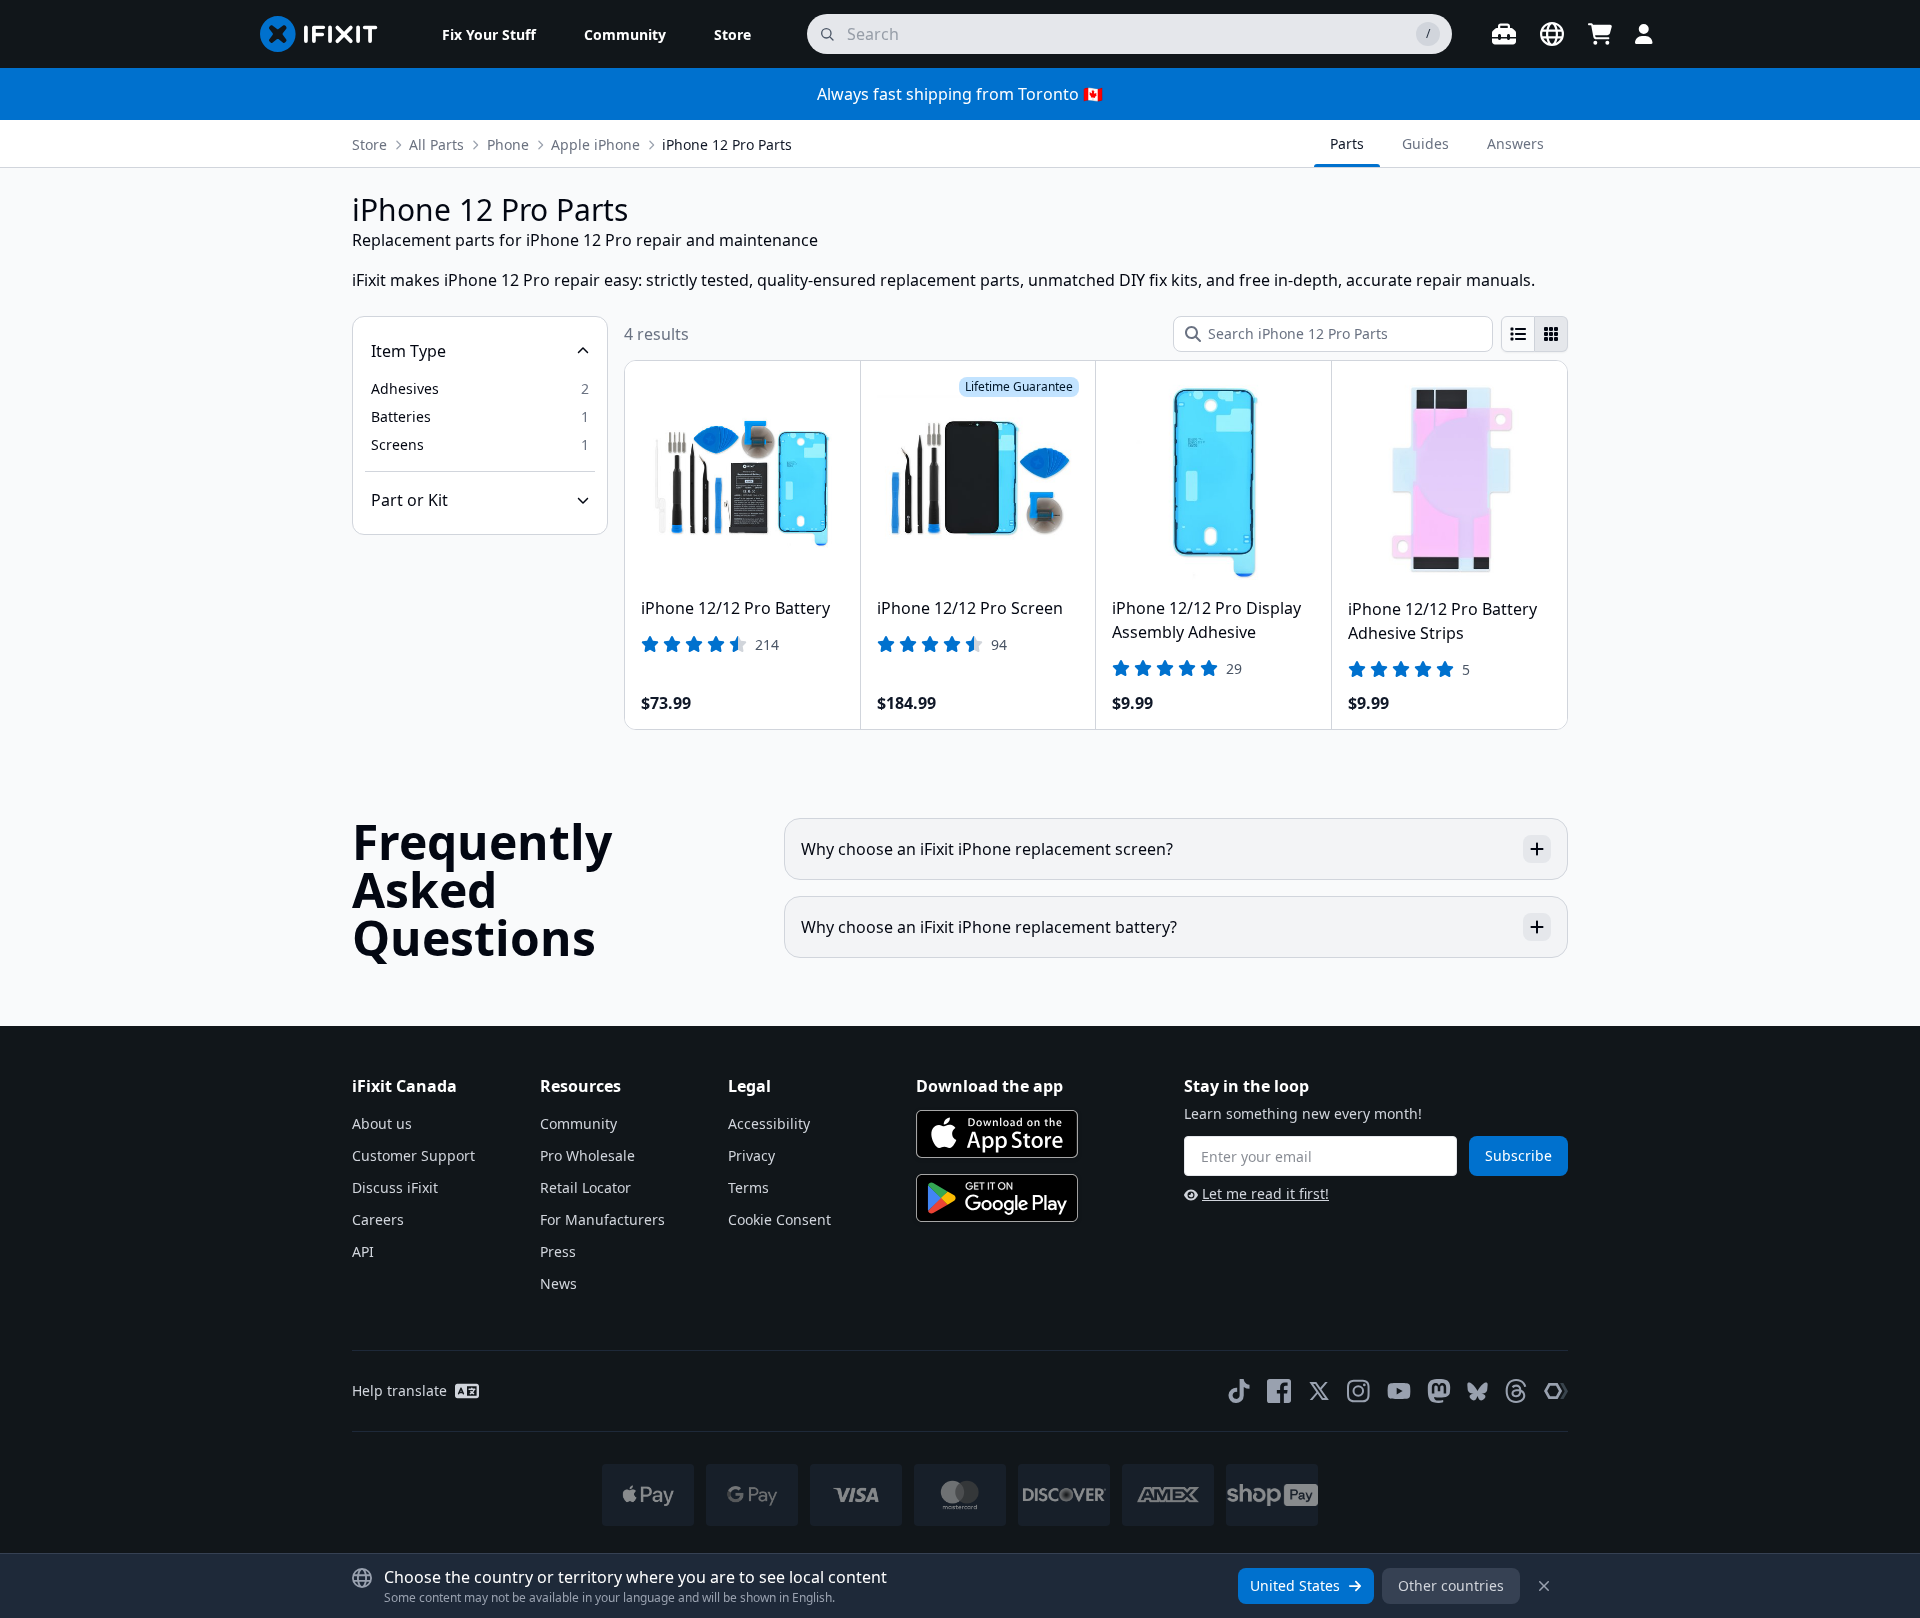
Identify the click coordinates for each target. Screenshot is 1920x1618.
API (363, 1251)
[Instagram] (1359, 1391)
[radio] (1518, 334)
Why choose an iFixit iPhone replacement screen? (987, 849)
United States (1295, 1585)
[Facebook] (1279, 1391)
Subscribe (1518, 1155)
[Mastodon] (1439, 1391)
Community (578, 1123)
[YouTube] (1399, 1391)
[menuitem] (489, 34)
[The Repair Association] (1556, 1391)
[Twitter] (1319, 1391)
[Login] (1644, 34)
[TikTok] (1239, 1391)
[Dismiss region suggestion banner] (1544, 1586)
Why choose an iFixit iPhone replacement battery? (989, 927)
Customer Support (413, 1155)
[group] (1534, 334)
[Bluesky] (1477, 1391)
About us (382, 1123)
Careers (378, 1219)
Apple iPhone (595, 144)
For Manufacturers (602, 1219)
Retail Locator (585, 1187)
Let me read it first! (1265, 1193)
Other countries (1451, 1585)
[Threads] (1516, 1391)
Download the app (989, 1086)
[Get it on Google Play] (997, 1198)
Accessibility (769, 1123)
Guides (1425, 143)
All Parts (436, 144)
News (558, 1283)
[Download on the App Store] (997, 1134)
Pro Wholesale (587, 1155)
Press (558, 1251)
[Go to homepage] (327, 34)
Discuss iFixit (395, 1187)
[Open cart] (1600, 34)
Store (369, 144)
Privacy (751, 1155)
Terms (748, 1187)
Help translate (399, 1390)
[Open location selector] (1552, 34)
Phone (508, 144)
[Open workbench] (1504, 34)
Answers (1515, 143)
